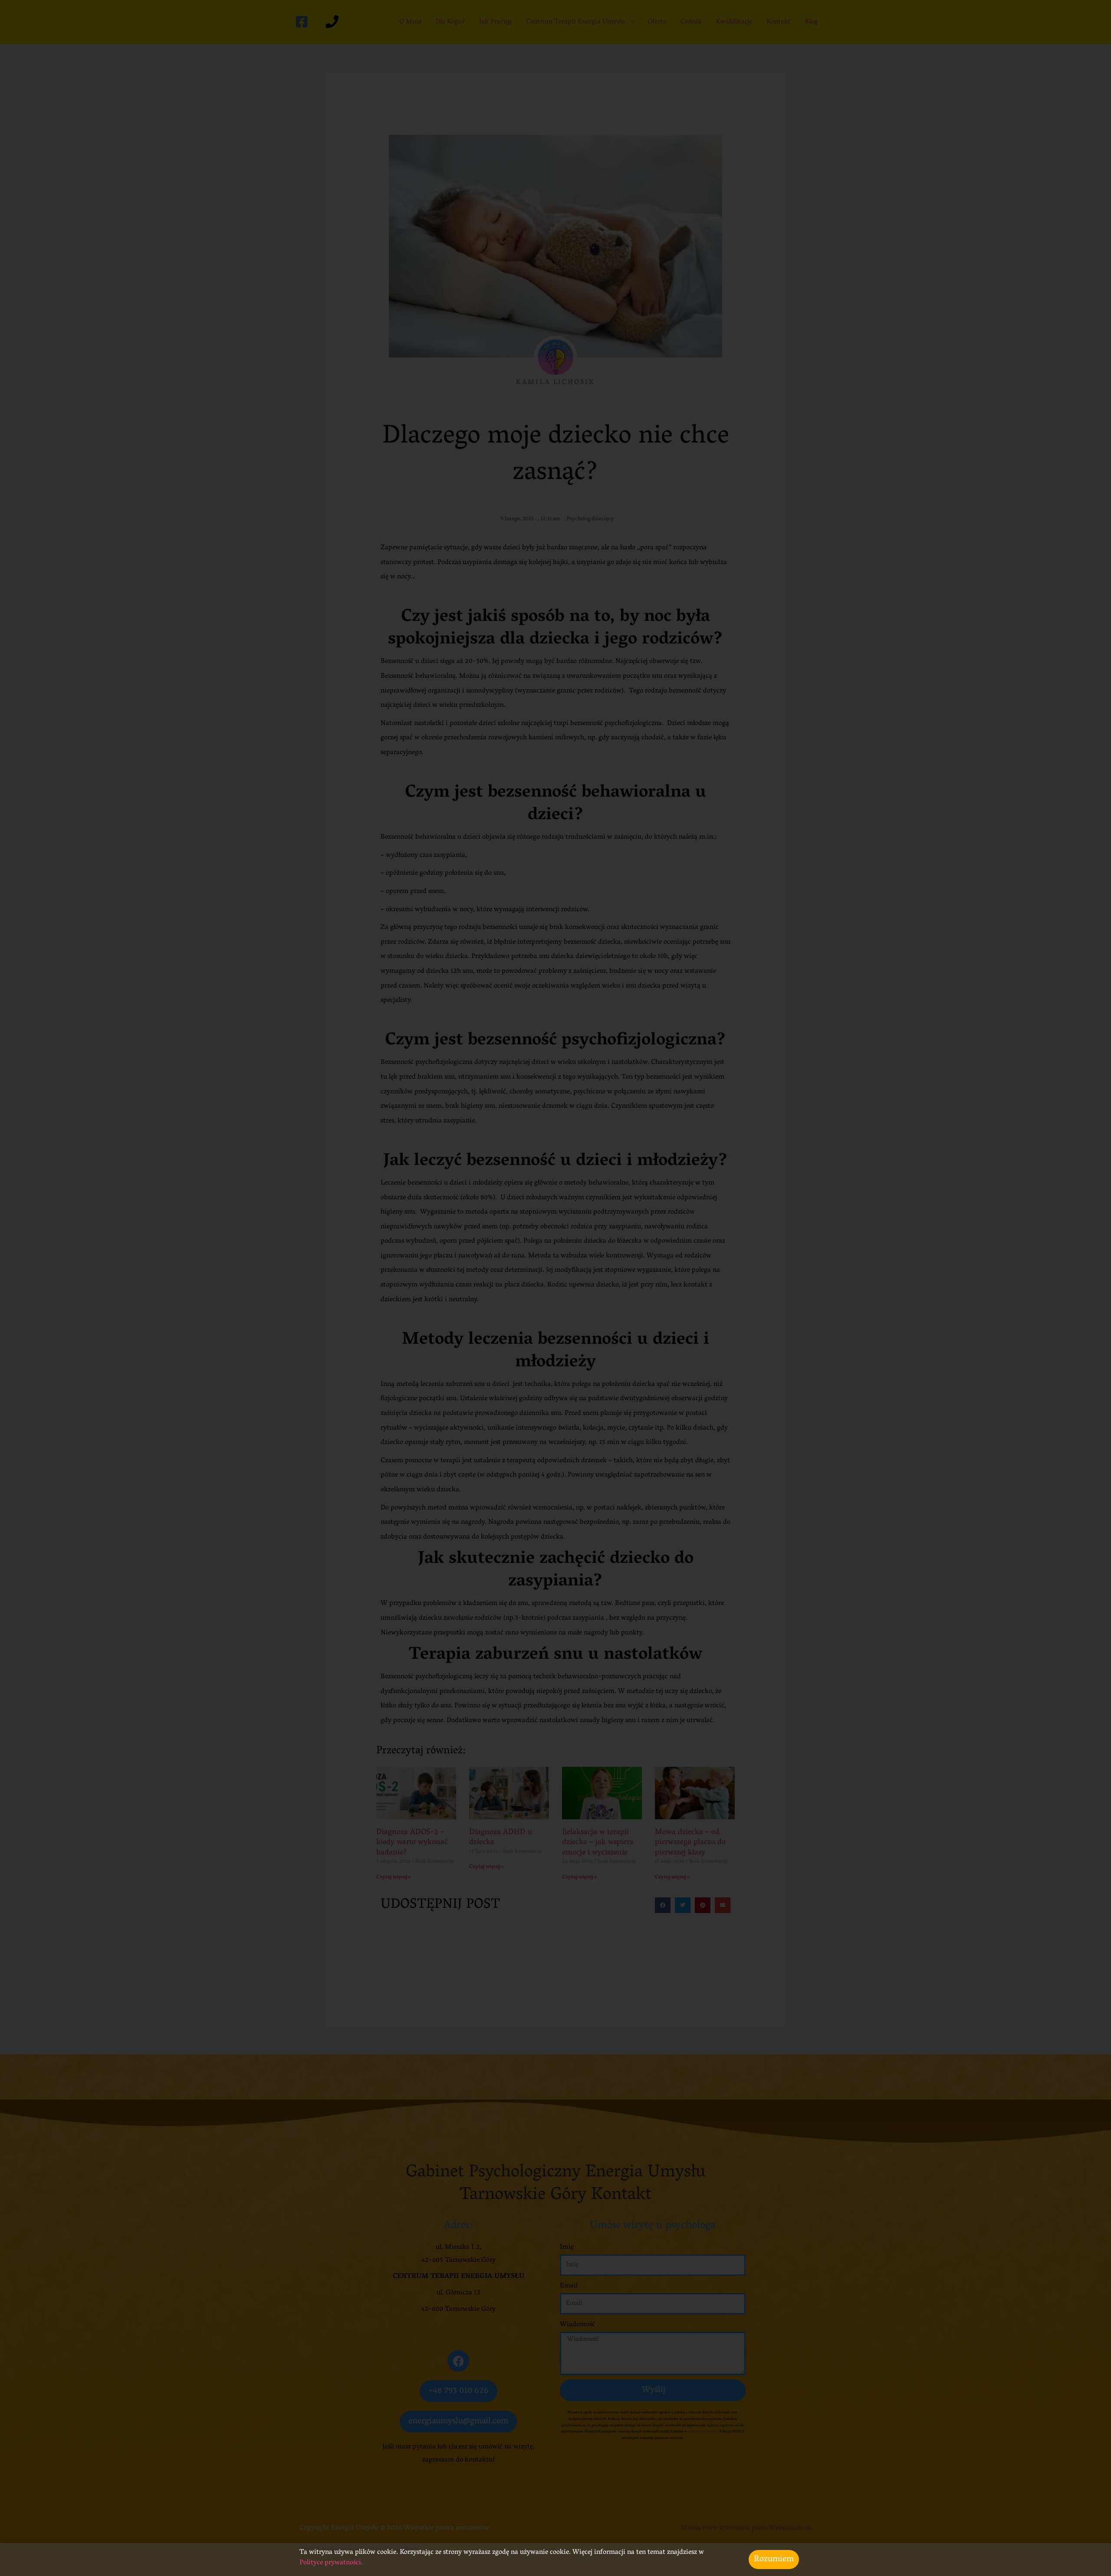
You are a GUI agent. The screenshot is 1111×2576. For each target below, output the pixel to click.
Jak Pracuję (496, 22)
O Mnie (410, 22)
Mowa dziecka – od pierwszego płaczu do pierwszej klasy (690, 1843)
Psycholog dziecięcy (590, 519)
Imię (567, 2248)
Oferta (657, 22)
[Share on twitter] (683, 1905)
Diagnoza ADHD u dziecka (501, 1838)
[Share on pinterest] (703, 1905)
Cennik (691, 22)
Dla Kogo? (450, 22)
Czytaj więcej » (394, 1877)
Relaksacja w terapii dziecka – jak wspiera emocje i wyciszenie (598, 1843)
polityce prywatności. (703, 2432)
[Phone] (332, 22)
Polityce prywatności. (332, 2563)
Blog (811, 22)
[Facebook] (302, 22)
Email (569, 2286)
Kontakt (779, 22)
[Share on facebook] (663, 1905)
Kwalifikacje (734, 22)
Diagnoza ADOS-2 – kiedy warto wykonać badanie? (412, 1843)
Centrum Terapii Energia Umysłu (575, 22)
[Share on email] (723, 1905)
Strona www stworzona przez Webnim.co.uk (746, 2528)
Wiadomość (577, 2325)
